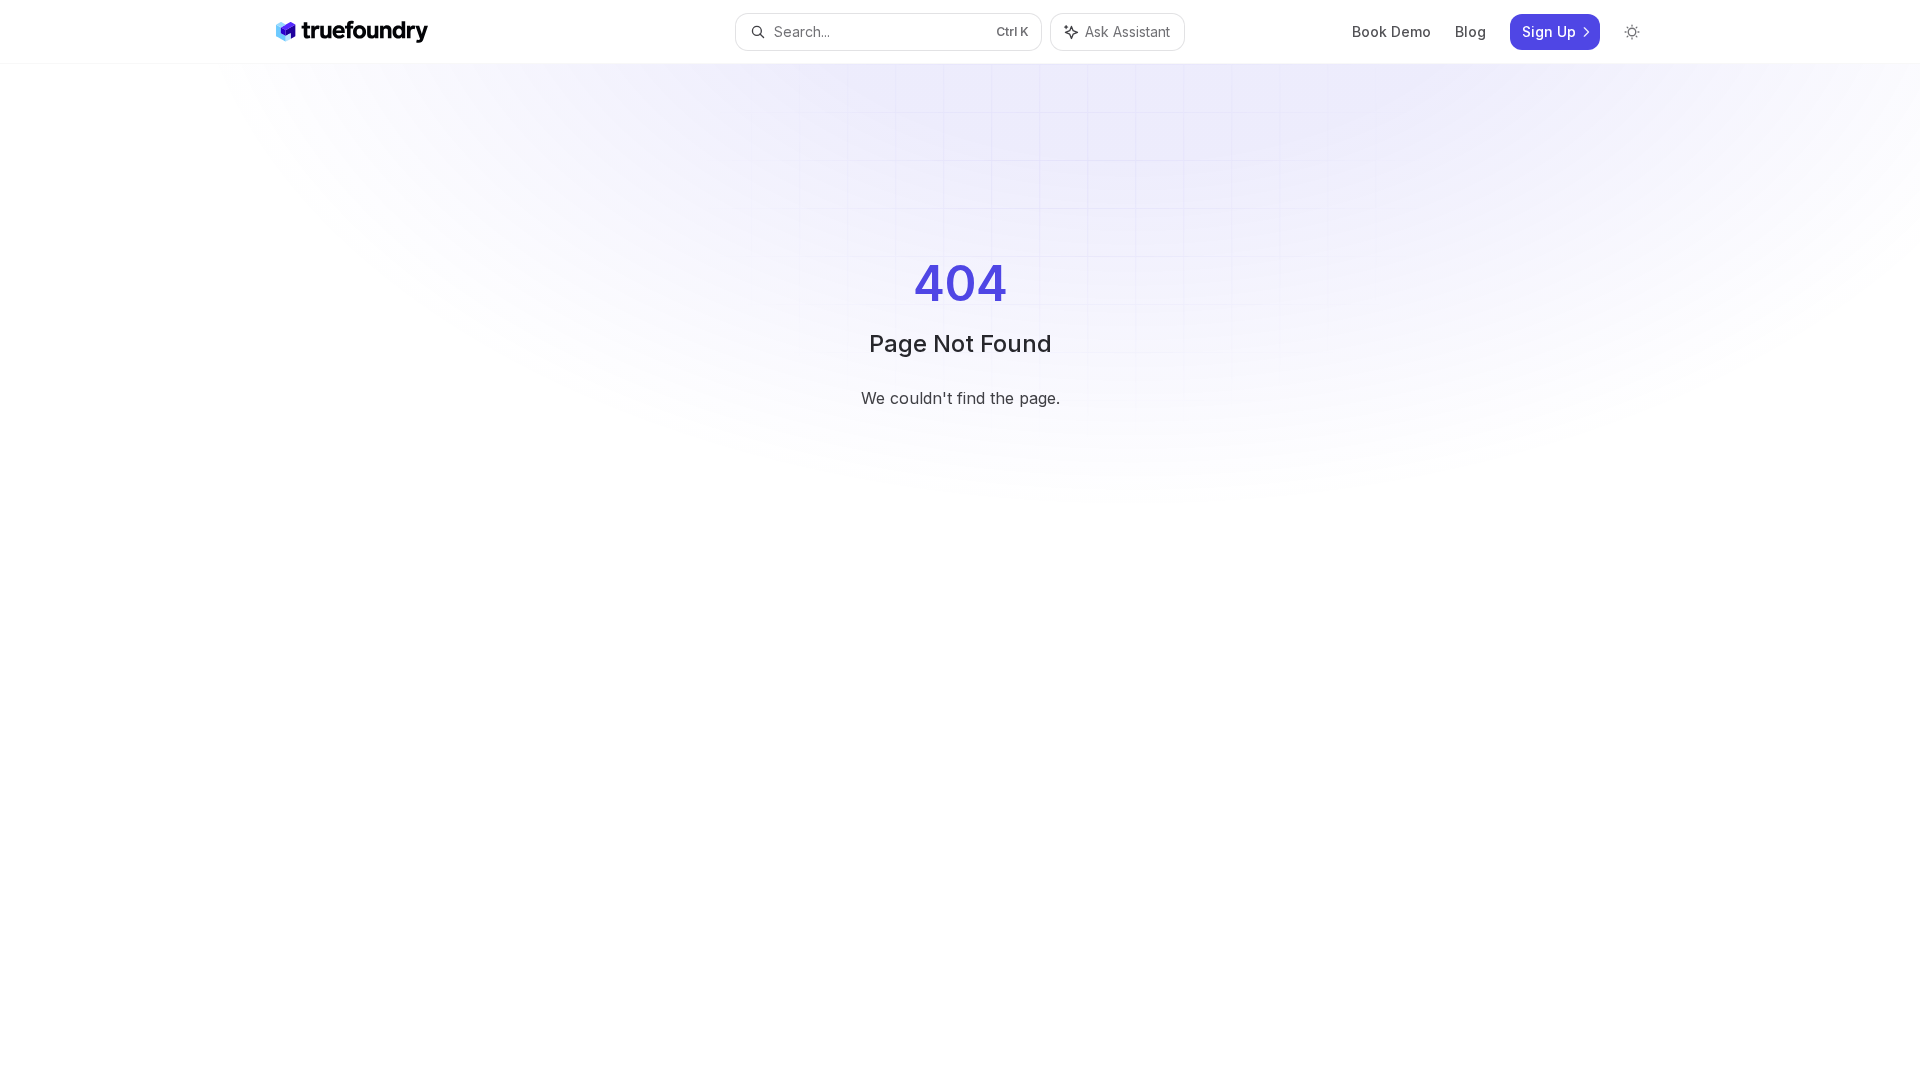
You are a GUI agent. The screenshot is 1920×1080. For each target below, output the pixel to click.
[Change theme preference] (1632, 32)
